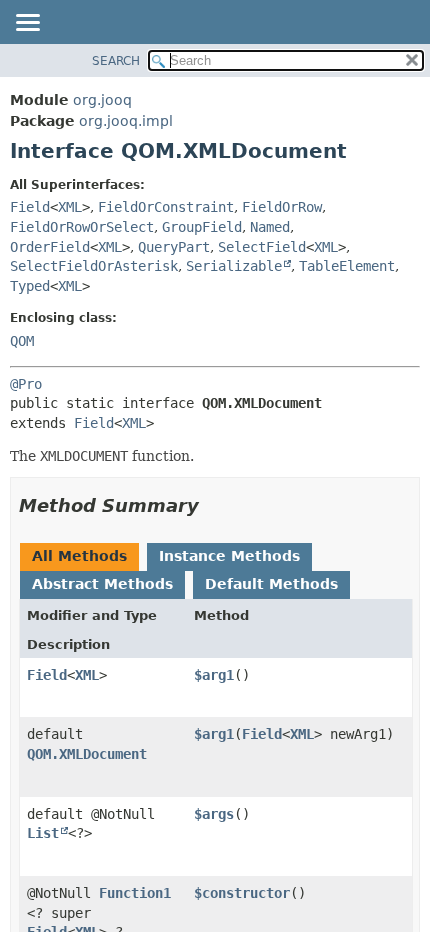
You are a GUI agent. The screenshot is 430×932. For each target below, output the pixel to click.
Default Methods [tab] (271, 584)
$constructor (242, 893)
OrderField (50, 247)
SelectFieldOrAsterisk (94, 266)
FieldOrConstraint (166, 207)
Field (30, 207)
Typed (30, 286)
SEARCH (116, 61)
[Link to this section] (213, 505)
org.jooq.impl (126, 121)
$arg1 (214, 675)
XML (70, 207)
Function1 (135, 893)
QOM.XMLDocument (87, 754)
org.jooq (102, 100)
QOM (22, 341)
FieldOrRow (282, 207)
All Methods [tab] (79, 556)
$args (214, 814)
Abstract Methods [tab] (102, 584)
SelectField (262, 247)
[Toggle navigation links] (27, 24)
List (43, 833)
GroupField (202, 227)
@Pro (26, 384)
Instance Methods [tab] (229, 556)
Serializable (234, 266)
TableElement (347, 266)
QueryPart (174, 247)
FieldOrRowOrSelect (82, 227)
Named (270, 227)
